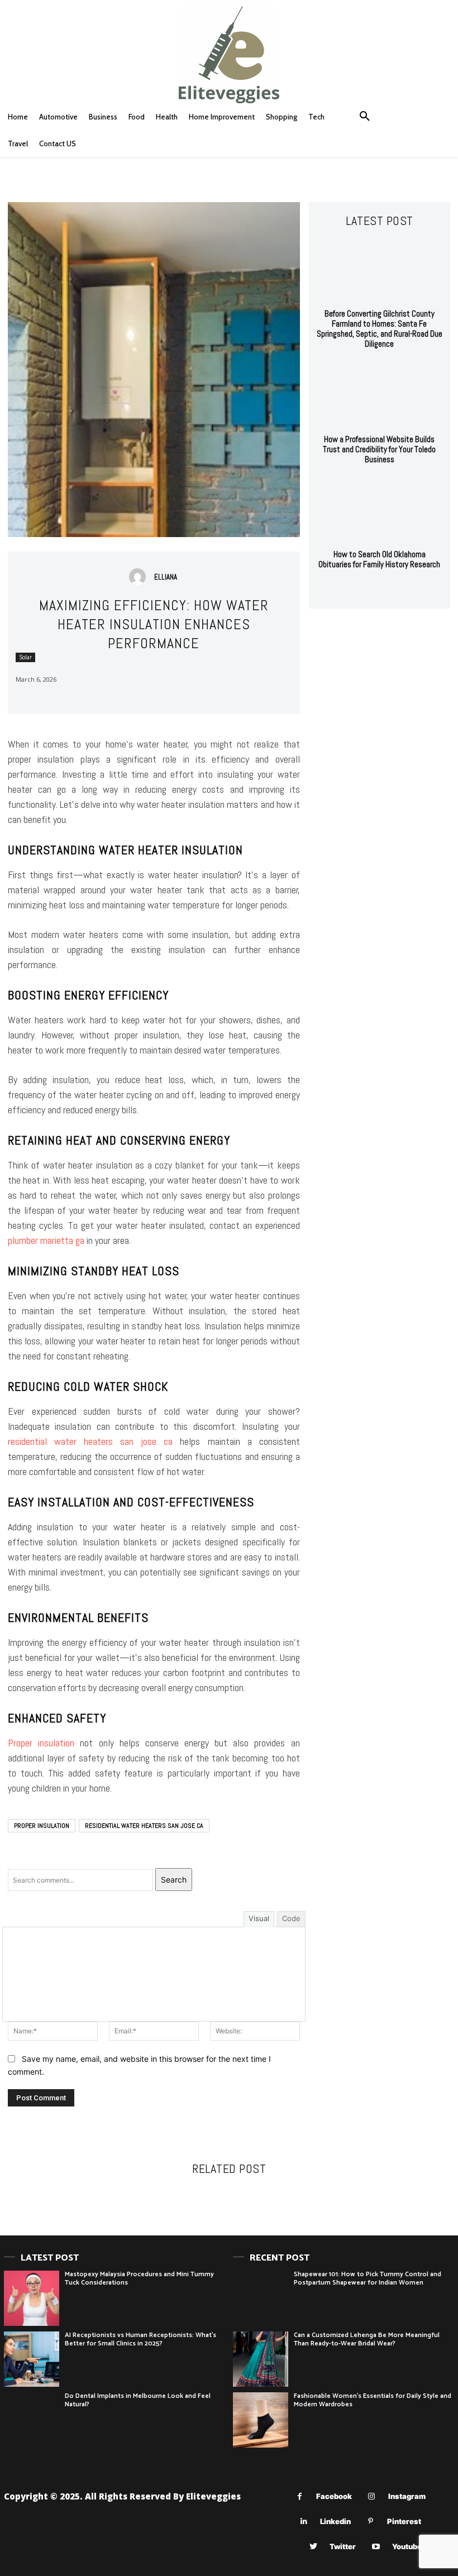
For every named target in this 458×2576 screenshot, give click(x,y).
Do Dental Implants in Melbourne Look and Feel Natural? (138, 2400)
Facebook (334, 2496)
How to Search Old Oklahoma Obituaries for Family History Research (379, 559)
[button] (365, 117)
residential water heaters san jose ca (90, 1441)
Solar (25, 657)
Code (291, 1918)
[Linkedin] (304, 2522)
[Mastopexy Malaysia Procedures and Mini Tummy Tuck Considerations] (32, 2298)
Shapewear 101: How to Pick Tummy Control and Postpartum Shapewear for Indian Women (368, 2278)
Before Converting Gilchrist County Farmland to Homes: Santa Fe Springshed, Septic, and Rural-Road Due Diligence (380, 329)
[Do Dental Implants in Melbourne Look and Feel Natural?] (32, 2420)
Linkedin (335, 2521)
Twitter (343, 2546)
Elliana (166, 577)
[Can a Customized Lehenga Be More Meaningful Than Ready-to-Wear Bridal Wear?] (261, 2359)
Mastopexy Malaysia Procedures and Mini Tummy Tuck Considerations (139, 2278)
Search (174, 1880)
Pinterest (404, 2521)
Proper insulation (41, 1743)
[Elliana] (140, 577)
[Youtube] (376, 2547)
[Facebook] (300, 2496)
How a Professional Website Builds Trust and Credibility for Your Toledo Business (379, 449)
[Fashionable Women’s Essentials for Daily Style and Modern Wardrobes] (261, 2420)
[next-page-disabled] (236, 2206)
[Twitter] (313, 2547)
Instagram (407, 2496)
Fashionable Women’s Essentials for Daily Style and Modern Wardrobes (373, 2400)
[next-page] (386, 590)
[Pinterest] (371, 2522)
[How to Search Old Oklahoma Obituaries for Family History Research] (380, 510)
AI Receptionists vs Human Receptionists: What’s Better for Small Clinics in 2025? (140, 2339)
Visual (259, 1918)
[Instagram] (372, 2496)
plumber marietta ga (46, 1240)
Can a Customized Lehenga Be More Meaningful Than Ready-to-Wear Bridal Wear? (367, 2339)
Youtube (407, 2546)
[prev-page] (368, 590)
